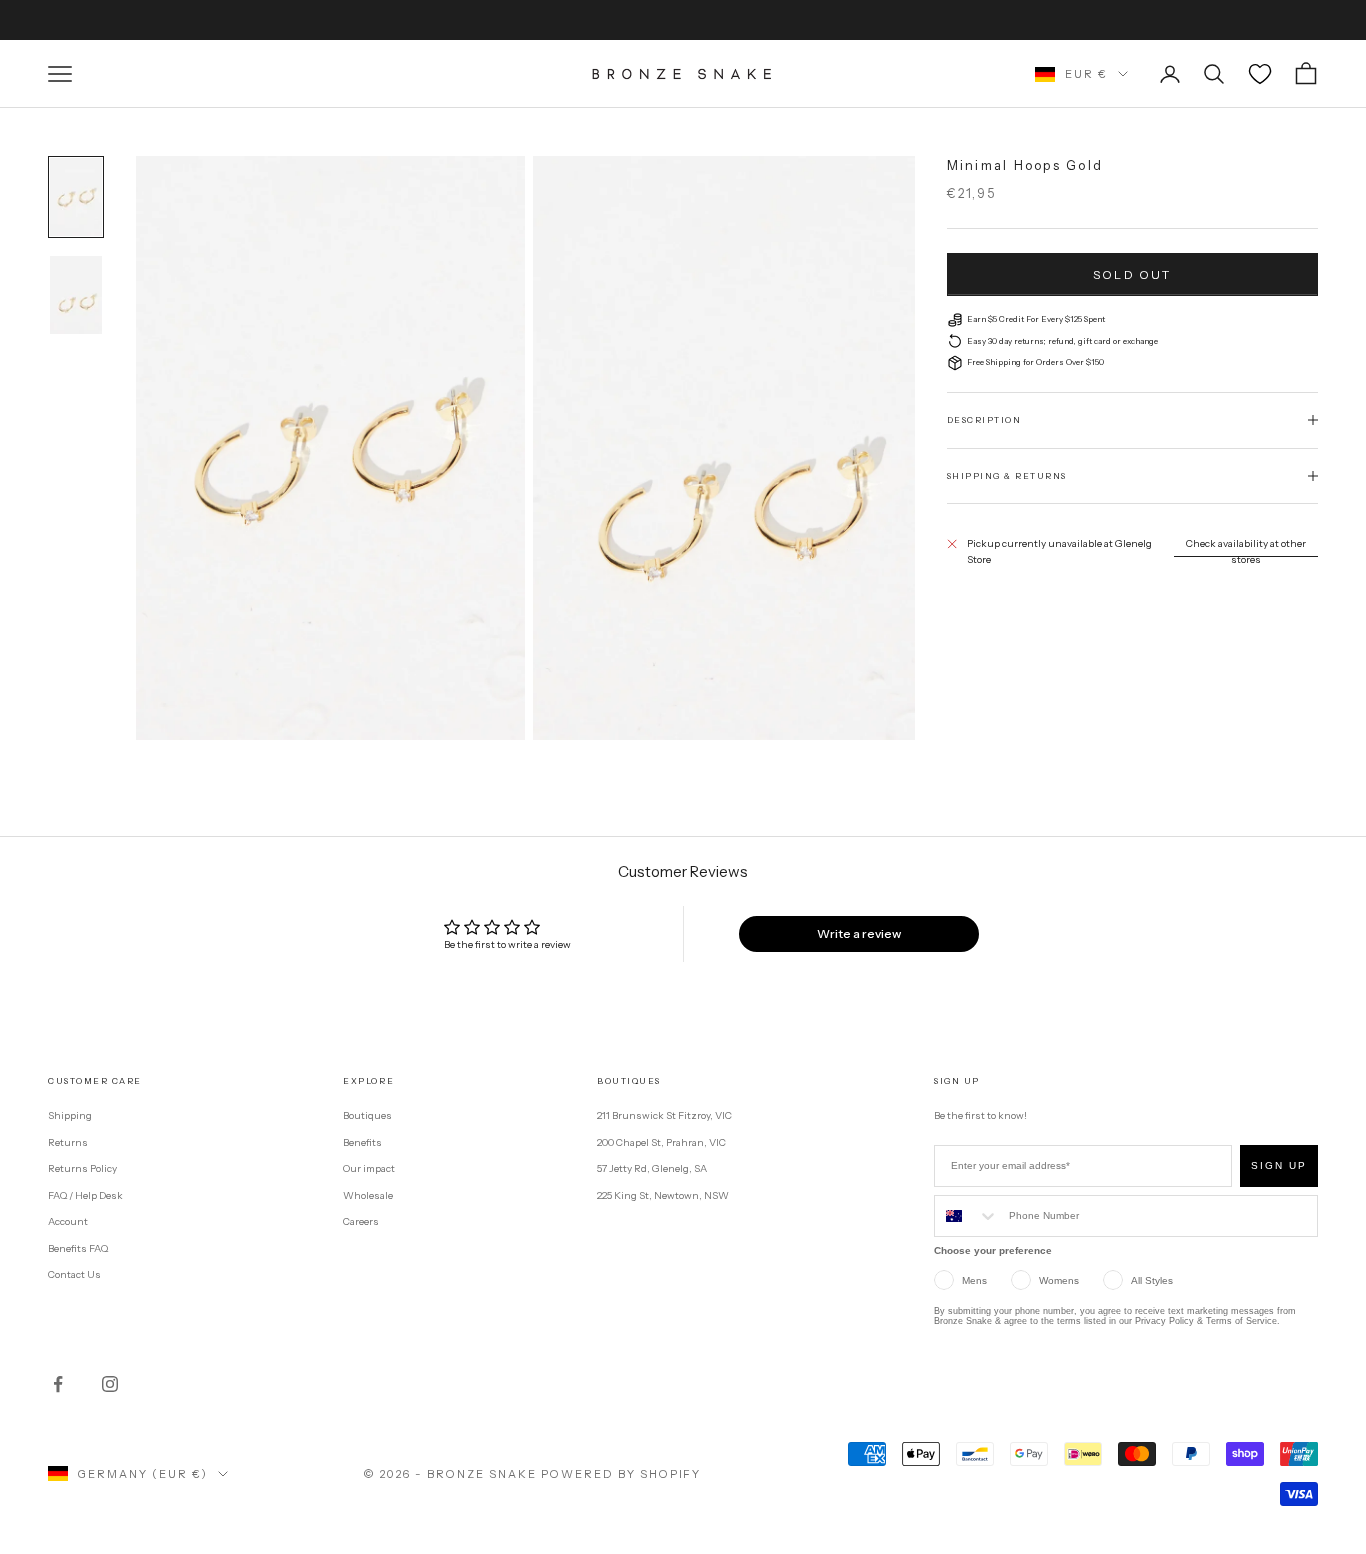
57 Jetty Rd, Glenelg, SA (652, 1168)
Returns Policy (82, 1168)
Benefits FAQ (78, 1248)
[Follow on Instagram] (110, 1384)
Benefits (362, 1142)
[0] (1260, 74)
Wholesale (368, 1195)
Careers (361, 1221)
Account (68, 1221)
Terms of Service (1241, 1321)
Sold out (1132, 274)
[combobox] (967, 1216)
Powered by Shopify (621, 1474)
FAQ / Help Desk (85, 1195)
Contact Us (74, 1274)
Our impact (369, 1168)
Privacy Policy (1164, 1321)
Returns (68, 1142)
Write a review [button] (859, 933)
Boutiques (367, 1115)
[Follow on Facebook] (58, 1384)
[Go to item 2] (76, 295)
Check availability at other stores (1246, 552)
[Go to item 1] (76, 197)
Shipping (70, 1115)
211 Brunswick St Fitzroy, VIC (664, 1115)
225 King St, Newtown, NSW (663, 1195)
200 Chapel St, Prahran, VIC (661, 1142)
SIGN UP (1279, 1165)
